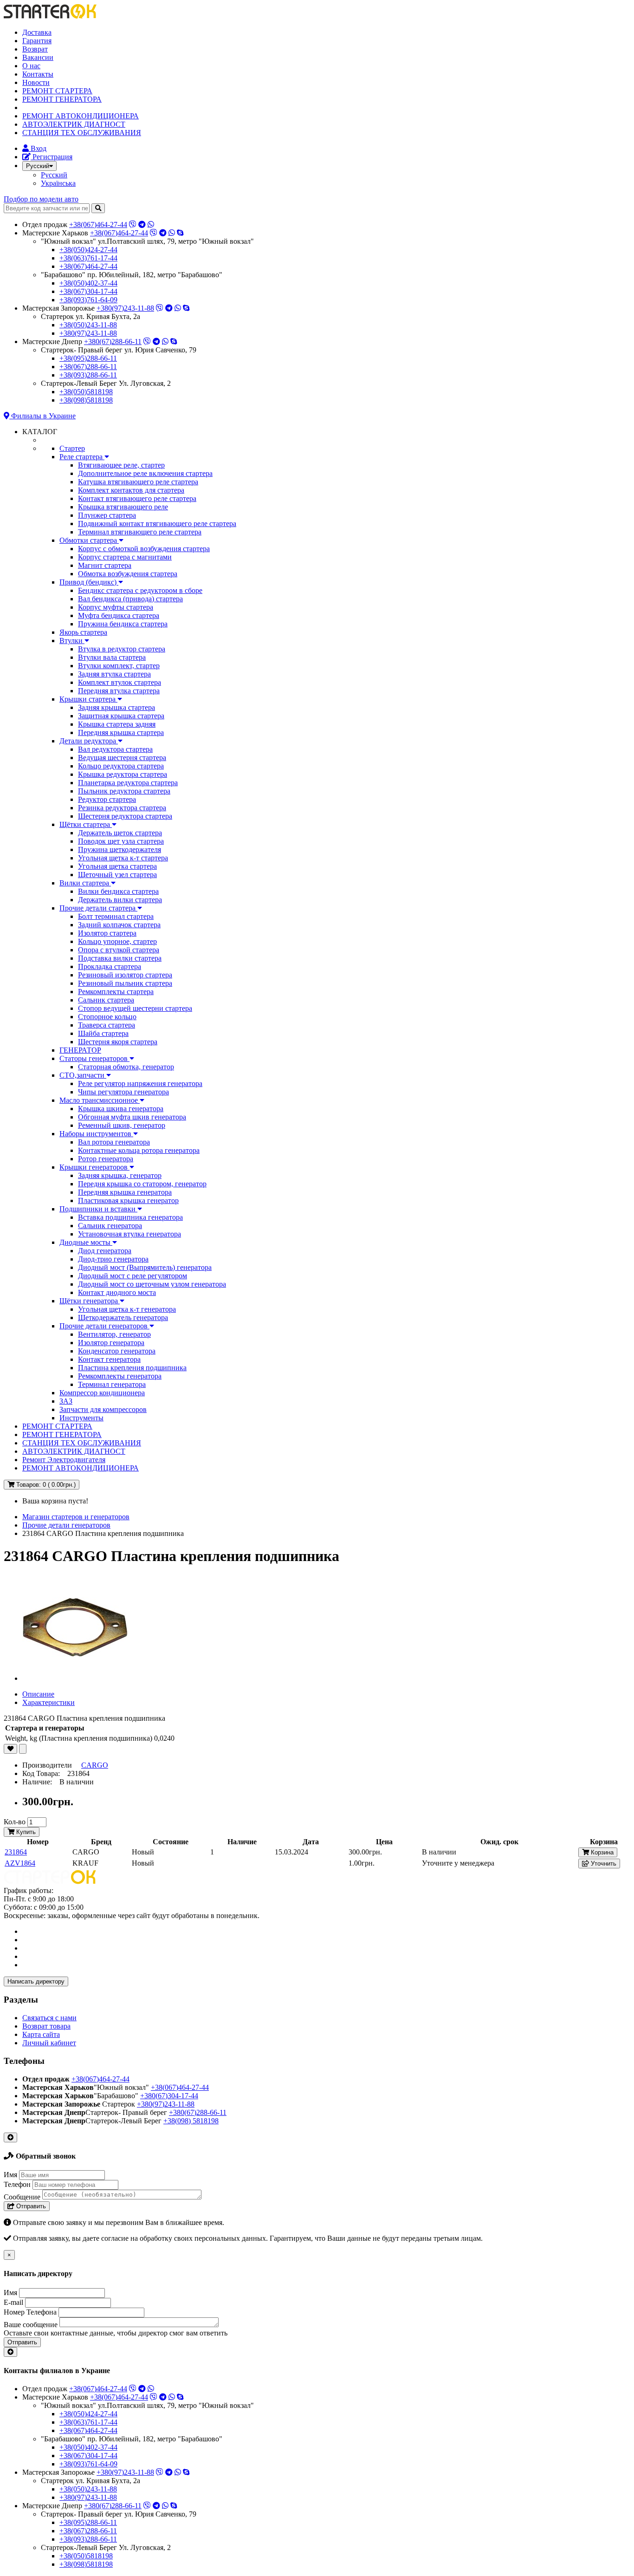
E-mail (13, 2302)
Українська (58, 183)
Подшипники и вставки (98, 1209)
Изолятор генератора (111, 1343)
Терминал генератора (112, 1384)
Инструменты (81, 1418)
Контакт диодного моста (117, 1292)
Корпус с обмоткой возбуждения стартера (144, 549)
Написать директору (36, 1981)
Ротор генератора (106, 1159)
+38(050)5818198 (86, 392)
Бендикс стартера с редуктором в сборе (140, 590)
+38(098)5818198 (86, 400)
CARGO (95, 1765)
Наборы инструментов (96, 1134)
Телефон (17, 2184)
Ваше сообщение (31, 2325)
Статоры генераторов (94, 1058)
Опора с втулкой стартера (119, 950)
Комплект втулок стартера (120, 682)
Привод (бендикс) (89, 582)
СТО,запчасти (83, 1075)
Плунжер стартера (107, 515)
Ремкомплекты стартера (116, 992)
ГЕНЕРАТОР (80, 1050)
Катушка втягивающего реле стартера (138, 482)
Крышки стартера (88, 699)
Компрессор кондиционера (102, 1393)
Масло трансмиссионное (100, 1100)
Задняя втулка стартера (114, 674)
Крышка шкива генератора (121, 1109)
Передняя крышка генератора (125, 1192)
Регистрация (52, 157)
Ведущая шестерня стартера (122, 758)
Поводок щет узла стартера (121, 841)
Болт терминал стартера (116, 916)
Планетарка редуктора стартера (128, 783)
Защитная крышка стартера (121, 716)
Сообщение (22, 2197)
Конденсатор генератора (117, 1351)
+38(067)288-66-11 (88, 367)
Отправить (30, 2206)
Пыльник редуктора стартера (124, 791)
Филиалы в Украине (42, 416)
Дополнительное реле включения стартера (145, 473)
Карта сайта (41, 2034)
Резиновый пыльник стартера (125, 983)
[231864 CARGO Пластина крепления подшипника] (75, 1678)
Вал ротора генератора (114, 1142)
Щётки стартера (86, 824)
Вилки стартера (85, 883)
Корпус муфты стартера (116, 607)
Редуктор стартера (107, 799)
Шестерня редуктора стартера (125, 816)
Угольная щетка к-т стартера (123, 858)
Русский (54, 175)
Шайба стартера (103, 1033)
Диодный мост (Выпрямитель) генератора (145, 1267)
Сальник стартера (106, 1000)
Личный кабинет (49, 2043)
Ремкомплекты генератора (120, 1376)
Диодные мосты (86, 1242)
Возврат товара (46, 2026)
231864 (16, 1852)
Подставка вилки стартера (120, 958)
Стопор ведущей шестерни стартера (135, 1008)
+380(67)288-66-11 (113, 342)
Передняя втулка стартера (119, 691)
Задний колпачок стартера (119, 925)
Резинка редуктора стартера (122, 808)
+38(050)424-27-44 (88, 250)
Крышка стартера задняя (117, 724)
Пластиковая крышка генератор (128, 1200)
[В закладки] (10, 1749)
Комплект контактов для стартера (131, 490)
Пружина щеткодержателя (120, 849)
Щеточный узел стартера (117, 875)
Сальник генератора (110, 1226)
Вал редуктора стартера (115, 749)
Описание (38, 1694)
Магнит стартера (105, 565)
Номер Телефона (30, 2312)
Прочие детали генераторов (104, 1326)
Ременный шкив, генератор (122, 1125)
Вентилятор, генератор (114, 1334)
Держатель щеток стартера (120, 833)
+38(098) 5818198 (191, 2121)
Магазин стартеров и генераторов (76, 1517)
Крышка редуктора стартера (123, 774)
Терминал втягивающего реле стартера (140, 532)
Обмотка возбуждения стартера (128, 574)
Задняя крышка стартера (116, 707)
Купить (25, 1832)
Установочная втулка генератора (129, 1234)
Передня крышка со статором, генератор (142, 1184)
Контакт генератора (109, 1359)
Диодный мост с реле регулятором (133, 1276)
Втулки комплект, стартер (119, 666)
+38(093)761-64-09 (88, 300)
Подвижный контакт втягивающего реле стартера (157, 524)
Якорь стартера (83, 632)
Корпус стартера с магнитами (125, 557)
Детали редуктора (89, 741)
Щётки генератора (90, 1301)
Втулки (72, 641)
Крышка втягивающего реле (123, 507)
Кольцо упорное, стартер (117, 941)
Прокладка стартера (110, 966)
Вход (38, 148)
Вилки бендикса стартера (118, 891)
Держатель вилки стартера (120, 900)
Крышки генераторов (94, 1167)
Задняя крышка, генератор (120, 1175)
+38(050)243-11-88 (88, 325)
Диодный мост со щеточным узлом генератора (152, 1284)
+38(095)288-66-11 (88, 358)
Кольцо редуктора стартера (121, 766)
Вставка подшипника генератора (130, 1217)
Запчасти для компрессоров (103, 1409)
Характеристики (49, 1702)
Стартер (72, 448)
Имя (10, 2175)
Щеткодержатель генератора (123, 1317)
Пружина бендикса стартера (123, 624)
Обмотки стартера (89, 540)
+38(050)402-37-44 (88, 283)
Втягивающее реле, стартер (121, 465)
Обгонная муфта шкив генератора (132, 1117)
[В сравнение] (23, 1749)
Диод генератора (105, 1251)
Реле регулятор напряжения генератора (140, 1083)
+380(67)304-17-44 (169, 2096)
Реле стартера (82, 457)
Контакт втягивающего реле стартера (137, 498)
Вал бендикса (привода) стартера (130, 599)
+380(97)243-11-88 (125, 308)
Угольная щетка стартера (117, 866)
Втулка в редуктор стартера (122, 649)
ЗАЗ (66, 1401)
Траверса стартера (107, 1025)
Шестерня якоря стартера (118, 1042)
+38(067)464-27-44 (98, 224)
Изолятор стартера (107, 933)
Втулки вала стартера (112, 657)
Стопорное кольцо (107, 1017)
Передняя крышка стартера (121, 732)
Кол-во (15, 1822)
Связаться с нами (49, 2018)
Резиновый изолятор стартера (125, 975)
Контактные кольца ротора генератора (139, 1150)
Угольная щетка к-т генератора (127, 1309)
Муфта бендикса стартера (119, 615)
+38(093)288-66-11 (88, 375)
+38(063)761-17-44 (88, 258)
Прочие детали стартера (98, 908)
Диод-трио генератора (113, 1259)
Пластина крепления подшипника (132, 1368)
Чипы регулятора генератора (123, 1092)
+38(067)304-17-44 (88, 291)
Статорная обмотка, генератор (126, 1067)
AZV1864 (20, 1863)
